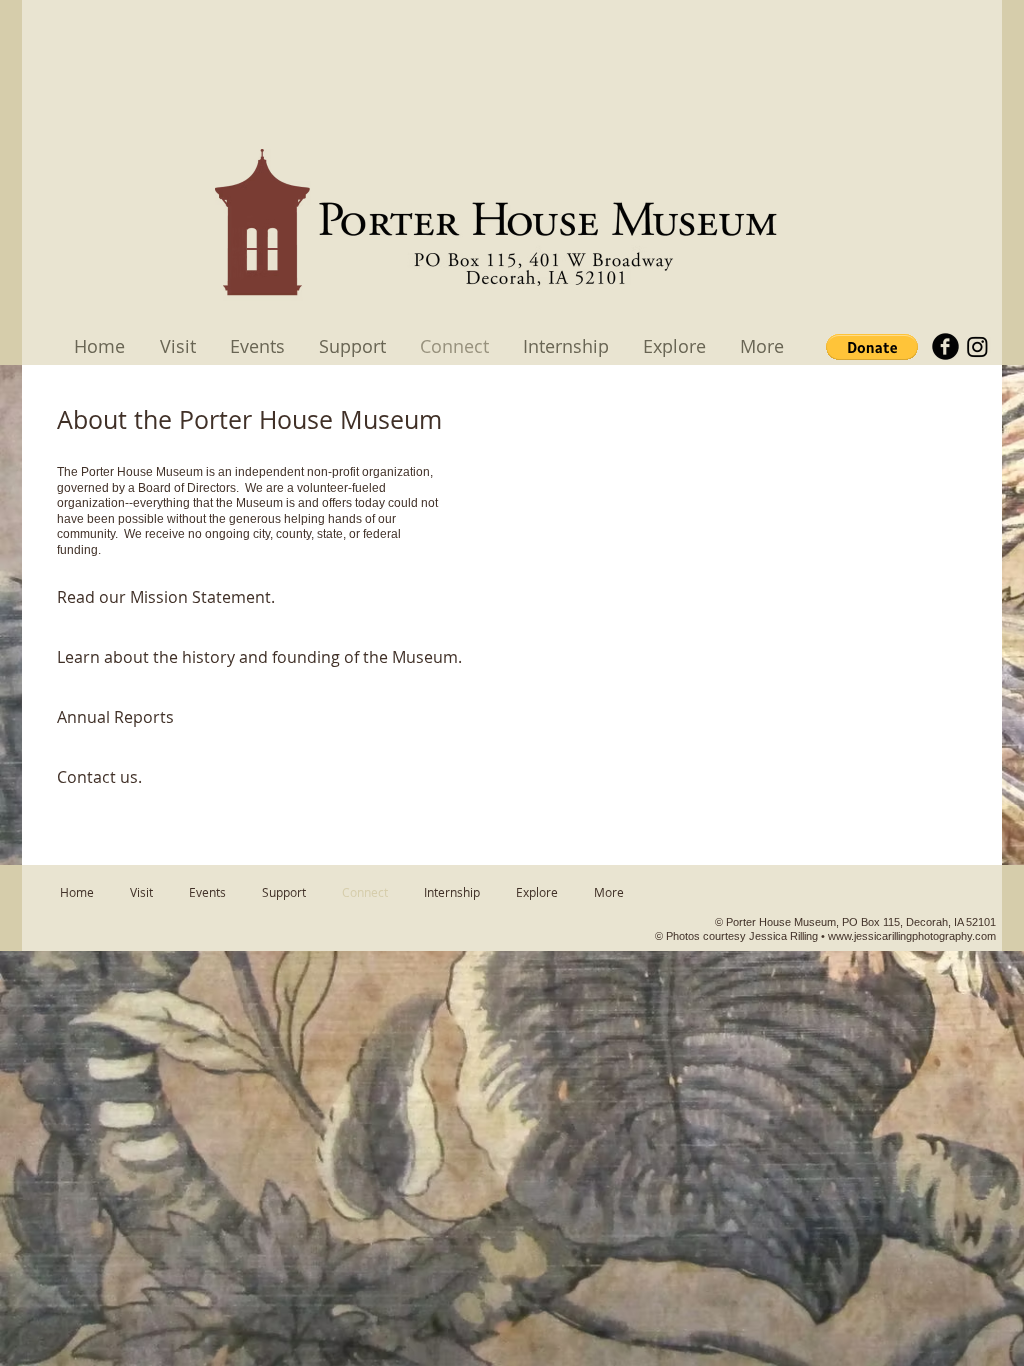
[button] (872, 347)
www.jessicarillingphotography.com (912, 936)
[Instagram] (977, 346)
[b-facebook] (945, 346)
